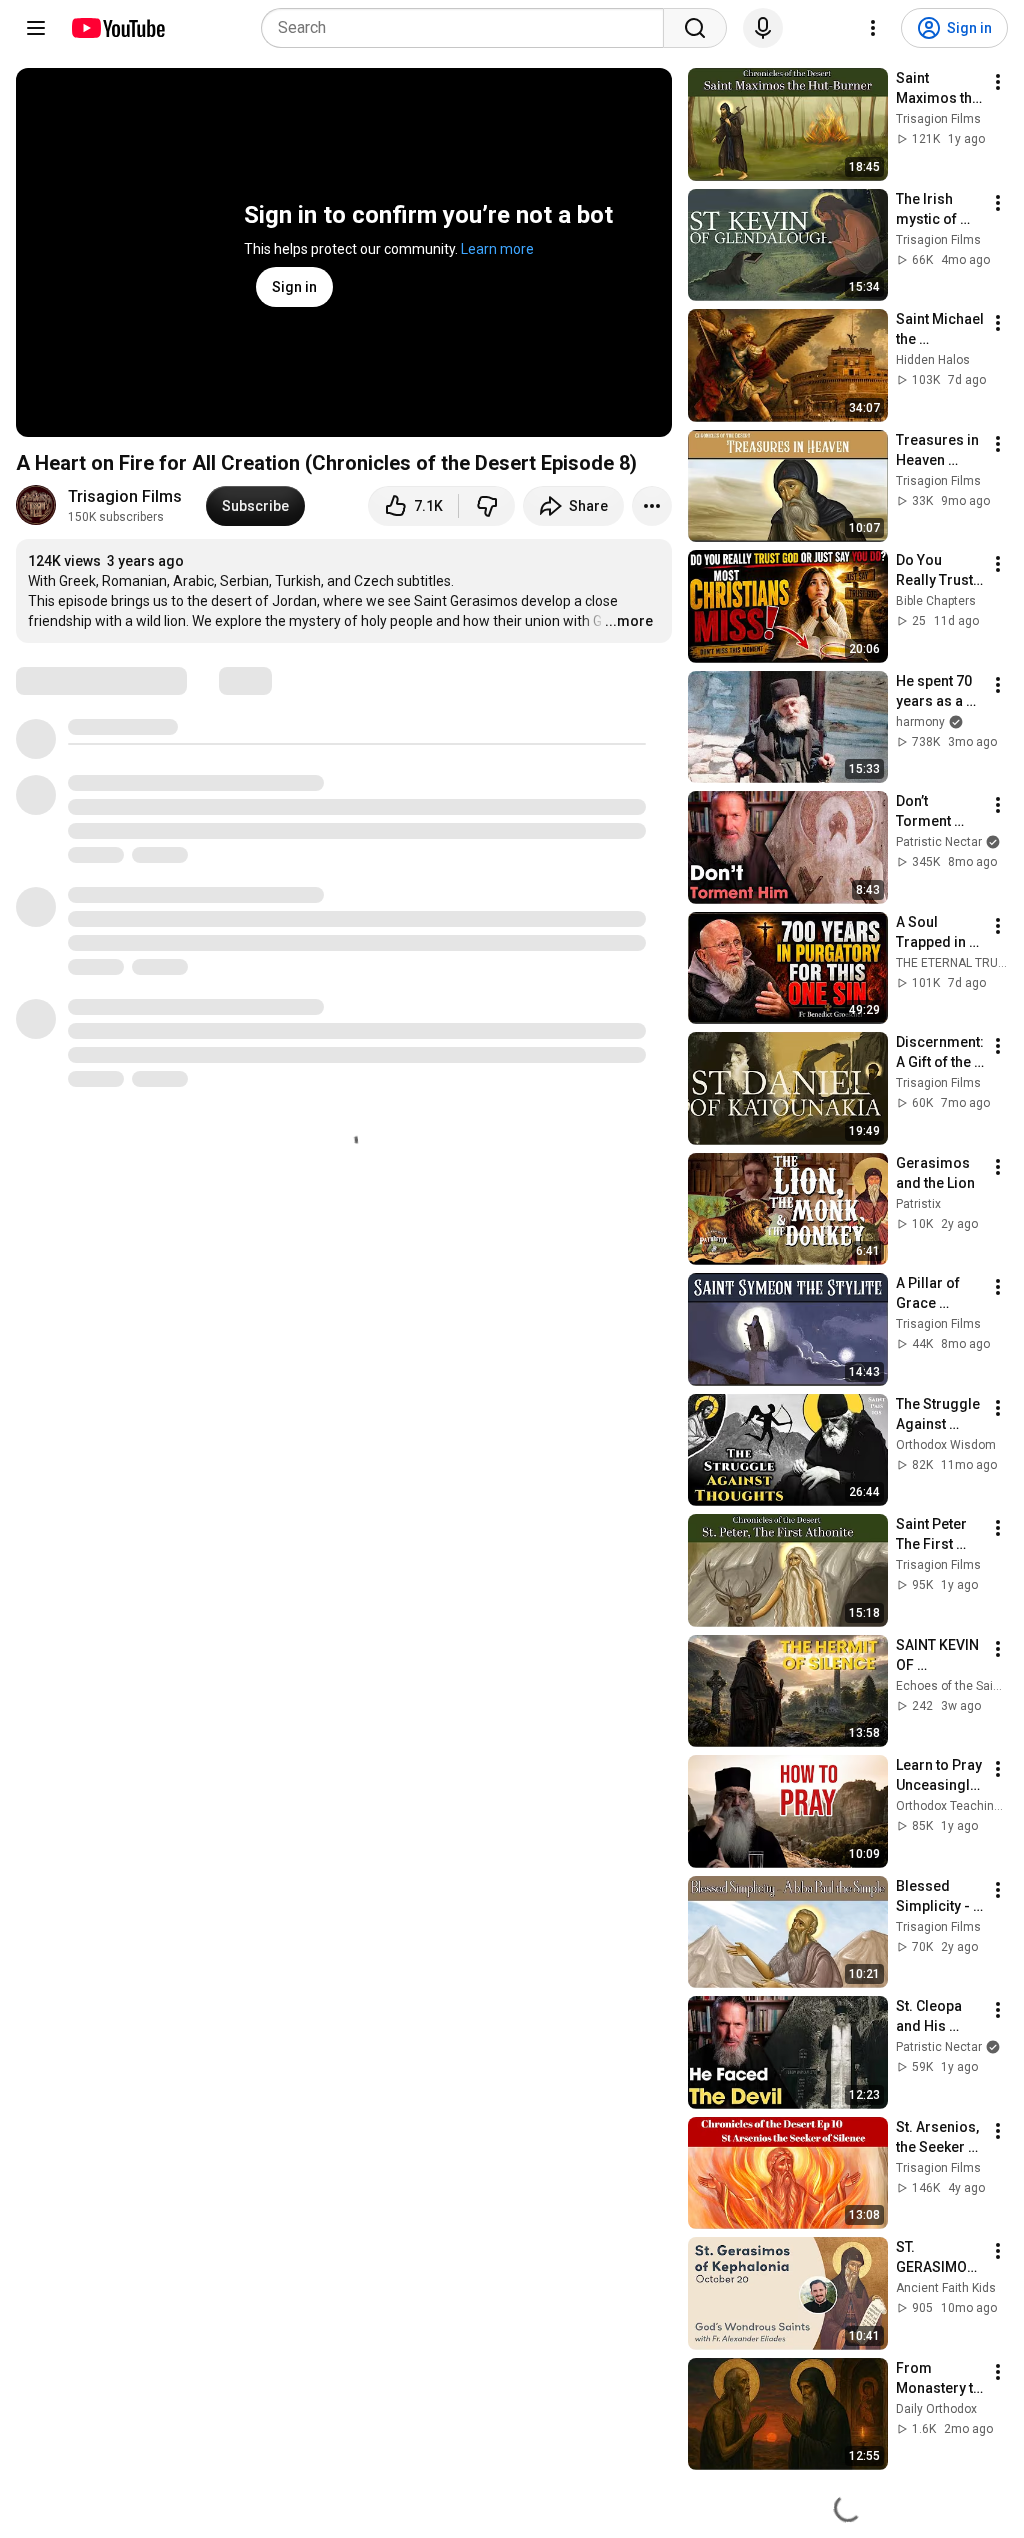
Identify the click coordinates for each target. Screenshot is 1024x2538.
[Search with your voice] (763, 28)
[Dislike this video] (487, 506)
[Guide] (36, 28)
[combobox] (468, 28)
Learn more (497, 249)
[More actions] (652, 506)
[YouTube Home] (117, 28)
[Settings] (873, 28)
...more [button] (629, 621)
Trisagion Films (125, 496)
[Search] (695, 28)
